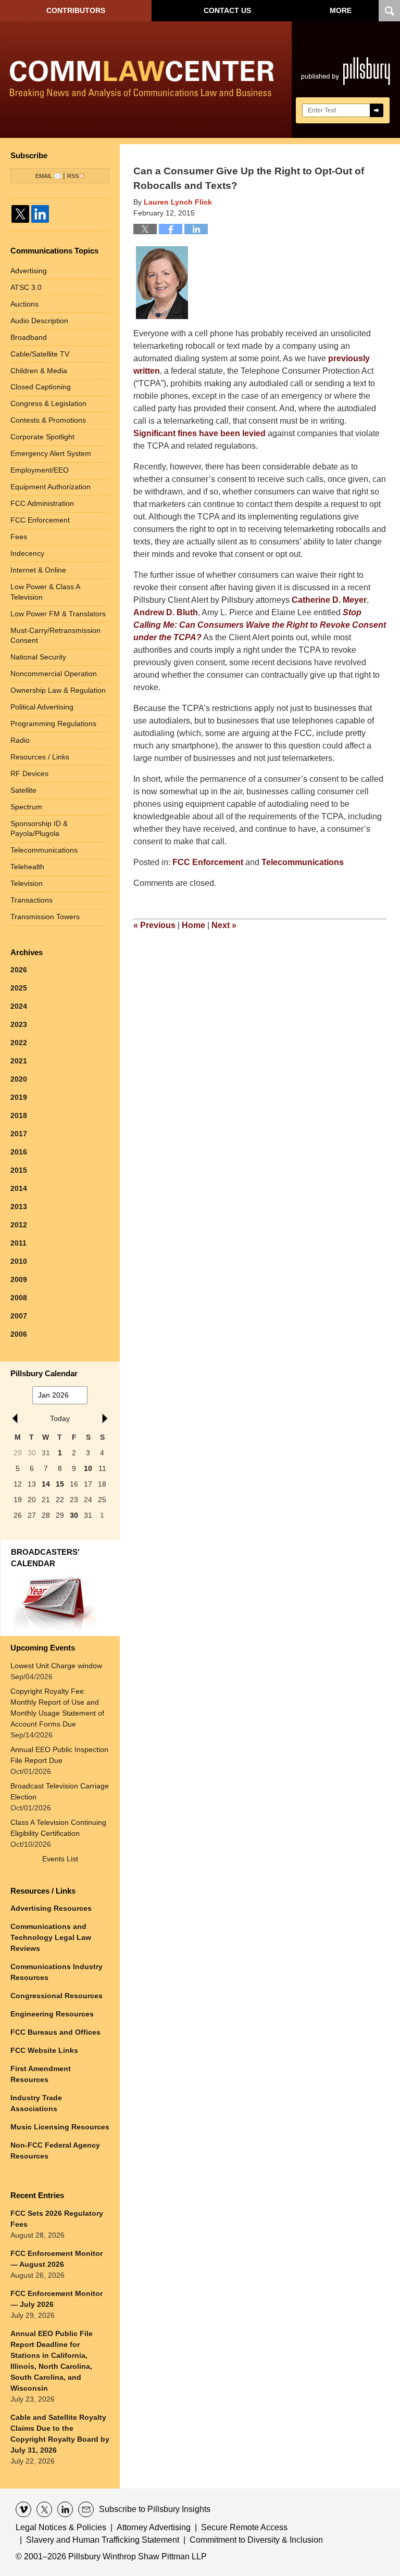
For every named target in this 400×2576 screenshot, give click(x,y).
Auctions (24, 304)
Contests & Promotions (48, 420)
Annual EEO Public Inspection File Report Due (59, 1755)
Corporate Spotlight (42, 437)
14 (46, 1484)
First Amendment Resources (41, 2074)
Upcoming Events (43, 1648)
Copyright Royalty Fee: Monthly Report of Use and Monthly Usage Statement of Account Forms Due (57, 1708)
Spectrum (26, 807)
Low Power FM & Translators (58, 614)
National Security (38, 657)
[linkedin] (65, 2509)
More (341, 10)
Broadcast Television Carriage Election (60, 1791)
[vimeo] (23, 2509)
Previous (154, 925)
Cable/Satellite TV (40, 354)
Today (60, 1418)
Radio (20, 740)
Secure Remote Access (244, 2527)
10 (88, 1468)
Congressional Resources (57, 1996)
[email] (86, 2509)
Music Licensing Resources (60, 2127)
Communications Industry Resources (57, 1972)
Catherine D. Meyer (329, 600)
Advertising (29, 271)
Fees (19, 537)
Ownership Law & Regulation (58, 690)
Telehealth (27, 867)
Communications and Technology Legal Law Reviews (51, 1937)
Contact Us (227, 10)
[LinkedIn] (40, 214)
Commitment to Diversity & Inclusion (256, 2540)
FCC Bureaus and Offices (55, 2032)
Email (44, 176)
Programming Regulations (53, 724)
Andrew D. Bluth (166, 612)
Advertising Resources (51, 1908)
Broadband (29, 337)
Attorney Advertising (154, 2527)
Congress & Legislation (48, 403)
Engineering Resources (52, 2014)
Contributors (76, 10)
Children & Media (39, 371)
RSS (73, 176)
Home (193, 925)
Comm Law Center (142, 82)
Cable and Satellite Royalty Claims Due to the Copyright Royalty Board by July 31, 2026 (60, 2434)
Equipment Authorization (51, 487)
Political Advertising (42, 707)
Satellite (23, 790)
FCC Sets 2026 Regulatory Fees (57, 2219)
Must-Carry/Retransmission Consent (55, 636)
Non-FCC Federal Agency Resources (55, 2150)
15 (60, 1484)
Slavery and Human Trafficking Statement (103, 2540)
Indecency (27, 553)
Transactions (32, 900)
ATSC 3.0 (26, 287)
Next (224, 925)
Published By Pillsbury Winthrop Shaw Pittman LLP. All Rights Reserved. (346, 80)
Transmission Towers (45, 917)
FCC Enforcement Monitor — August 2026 (57, 2259)
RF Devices (29, 773)
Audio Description (39, 321)
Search (377, 110)
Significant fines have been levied (199, 433)
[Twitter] (20, 214)
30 (74, 1515)
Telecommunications (303, 862)
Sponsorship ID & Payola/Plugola (39, 829)
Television (27, 883)
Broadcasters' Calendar (45, 1558)
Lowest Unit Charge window (56, 1666)
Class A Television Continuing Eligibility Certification (58, 1828)
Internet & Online (38, 570)
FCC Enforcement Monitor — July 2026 (57, 2299)
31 (46, 1453)
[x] (44, 2509)
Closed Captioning (41, 387)
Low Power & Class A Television (45, 592)
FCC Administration (42, 503)
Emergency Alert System (51, 453)
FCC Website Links (44, 2050)
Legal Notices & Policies (61, 2527)
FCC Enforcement (208, 862)
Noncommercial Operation (54, 674)
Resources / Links (40, 757)
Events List (60, 1859)
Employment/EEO (40, 470)
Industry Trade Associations (36, 2103)
